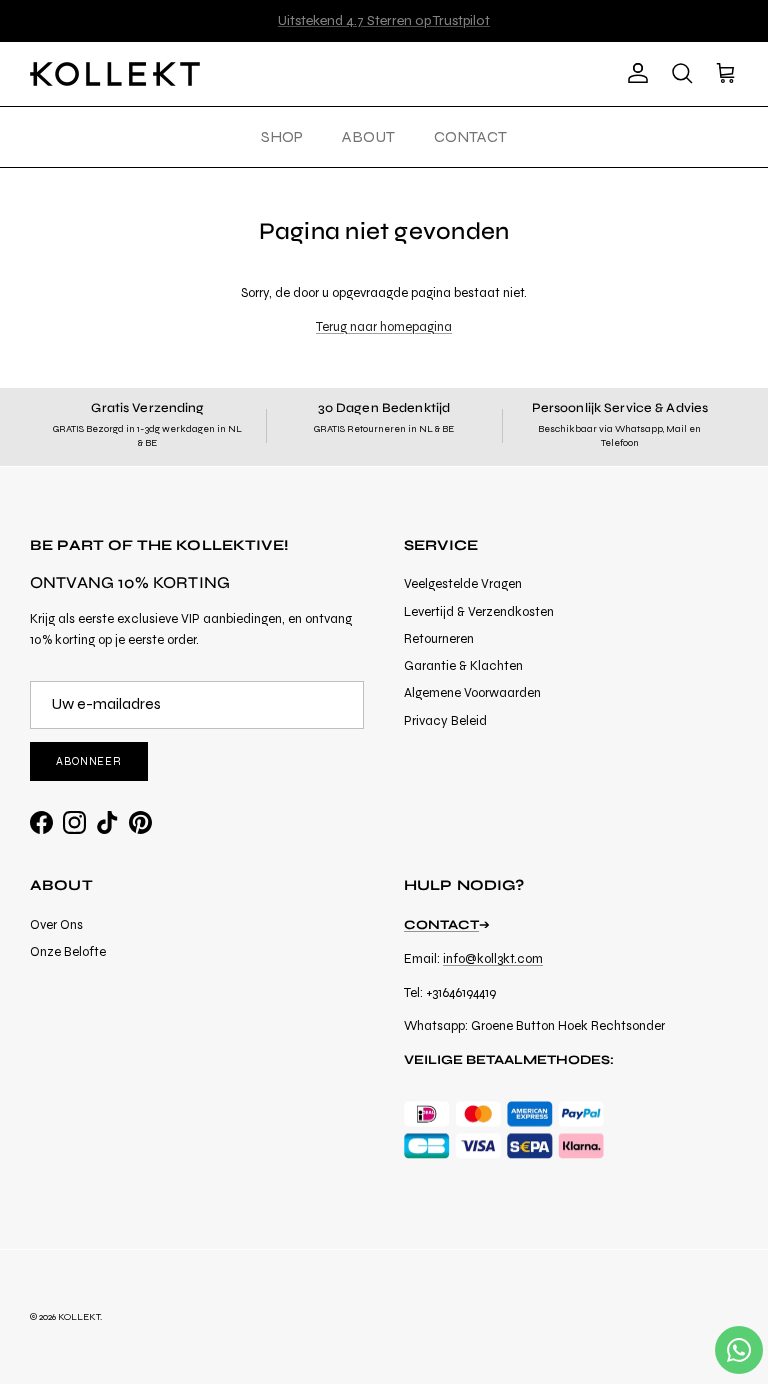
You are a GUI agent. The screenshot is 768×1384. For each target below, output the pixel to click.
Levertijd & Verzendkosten (479, 612)
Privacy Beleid (445, 721)
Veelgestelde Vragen (463, 584)
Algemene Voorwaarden (472, 693)
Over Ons (56, 925)
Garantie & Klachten (463, 666)
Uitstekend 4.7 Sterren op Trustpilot (384, 20)
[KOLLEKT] (115, 74)
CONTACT (470, 136)
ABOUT (368, 136)
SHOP (282, 136)
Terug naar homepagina (384, 327)
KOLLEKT (79, 1317)
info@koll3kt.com (493, 959)
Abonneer (89, 761)
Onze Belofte (68, 952)
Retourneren (439, 639)
